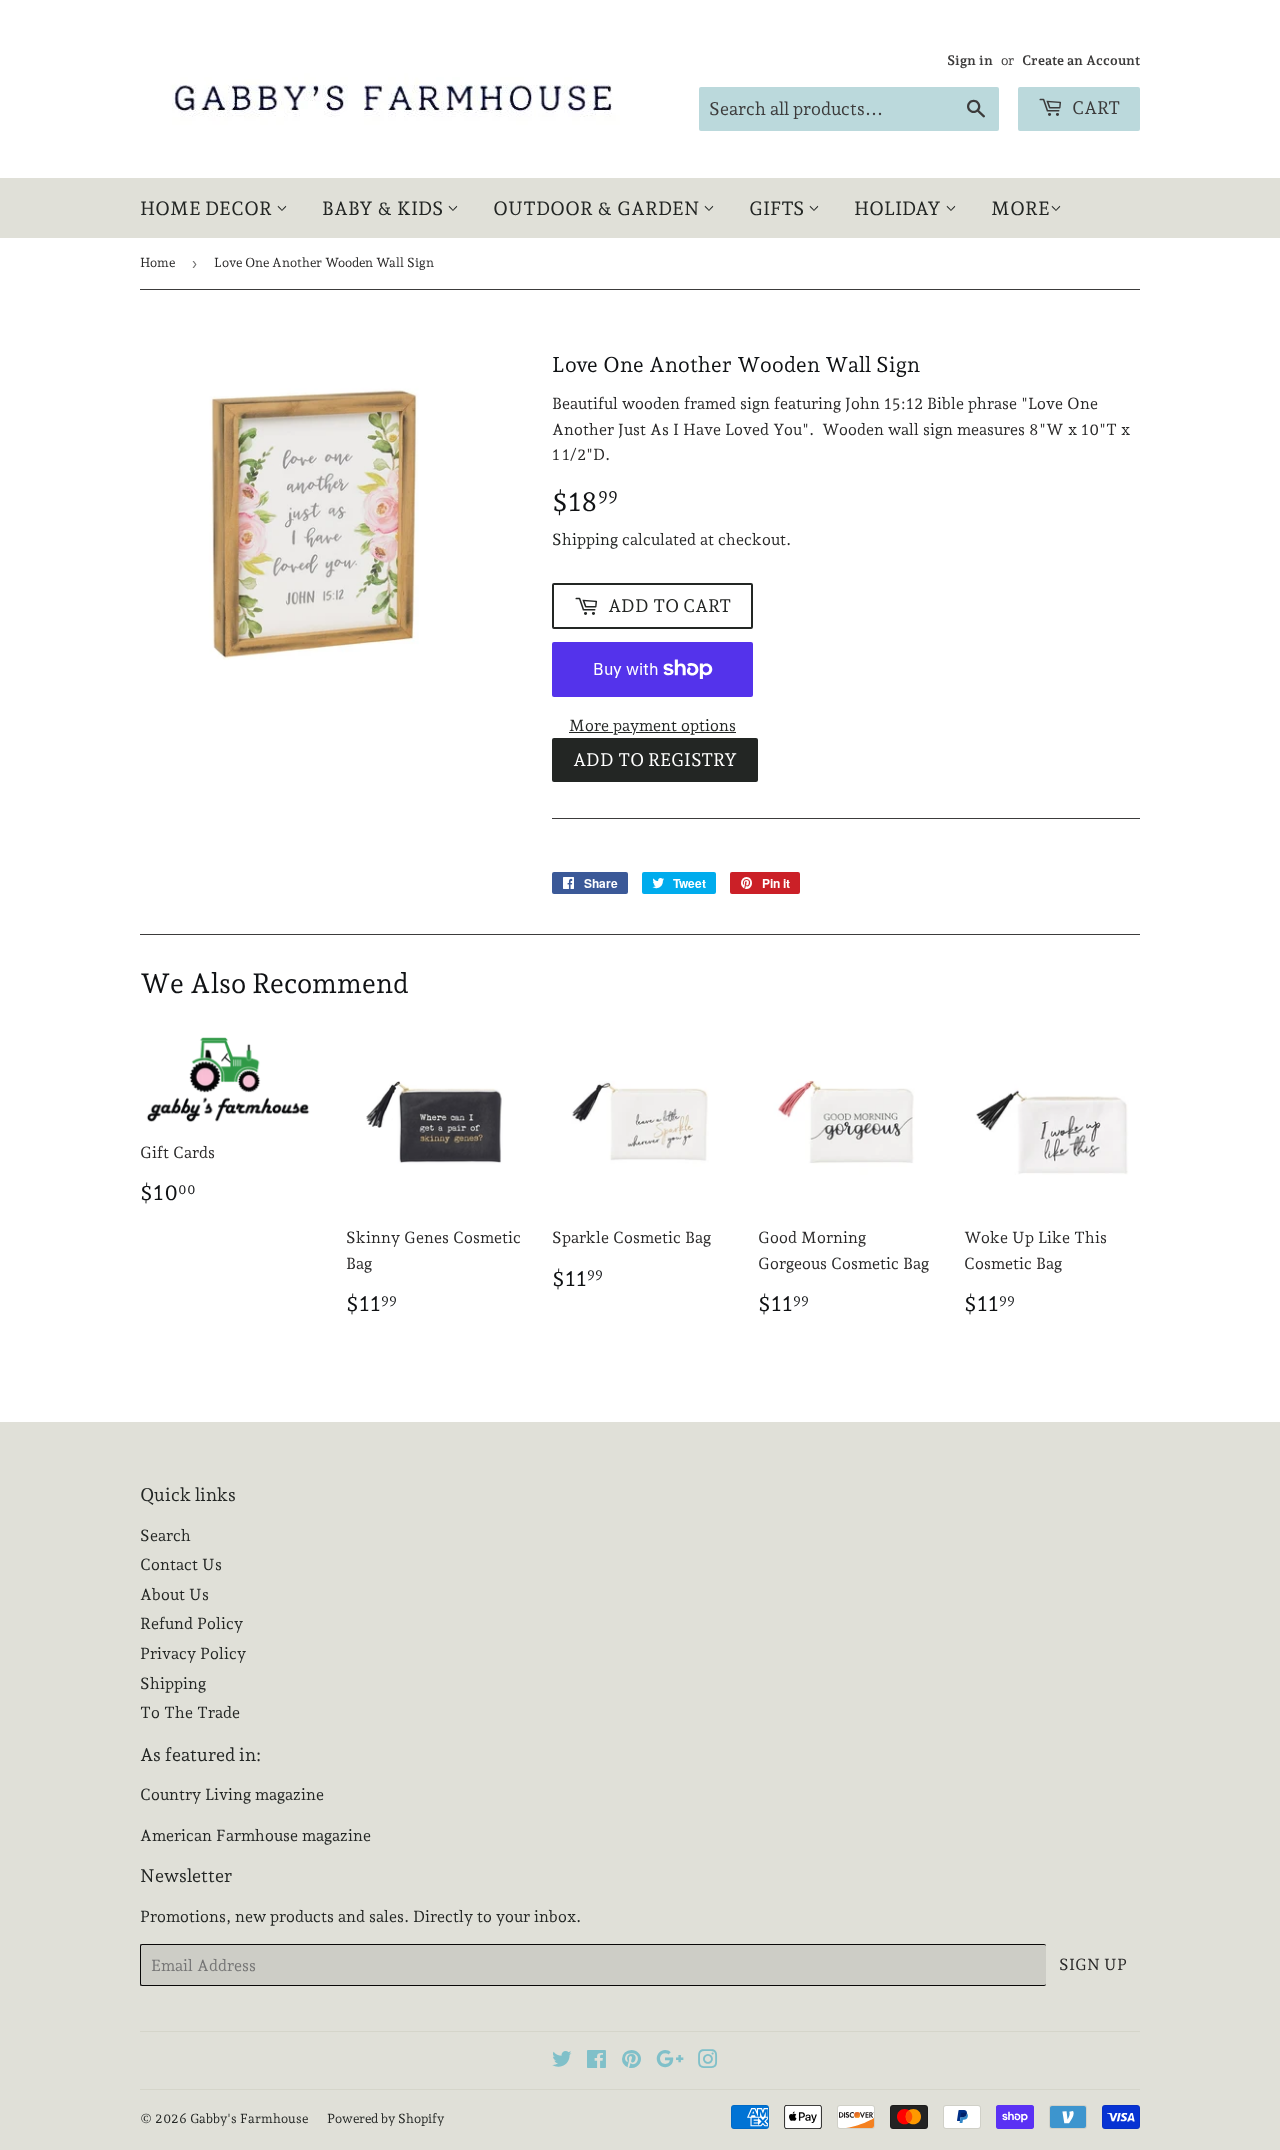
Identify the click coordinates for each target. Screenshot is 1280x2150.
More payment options (652, 725)
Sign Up (1093, 1964)
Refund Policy (191, 1623)
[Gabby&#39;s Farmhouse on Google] (670, 2061)
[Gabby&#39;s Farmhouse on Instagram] (708, 2061)
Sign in (970, 60)
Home (157, 262)
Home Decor (208, 208)
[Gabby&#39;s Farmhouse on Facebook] (596, 2061)
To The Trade (190, 1712)
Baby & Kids (384, 208)
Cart (1094, 107)
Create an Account (1081, 60)
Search (165, 1535)
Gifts (778, 208)
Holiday (899, 208)
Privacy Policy (193, 1653)
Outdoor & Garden (598, 208)
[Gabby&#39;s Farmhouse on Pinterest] (631, 2061)
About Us (174, 1594)
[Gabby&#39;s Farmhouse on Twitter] (562, 2061)
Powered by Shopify (385, 2118)
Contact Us (181, 1564)
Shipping (585, 539)
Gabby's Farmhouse (249, 2118)
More (1020, 208)
